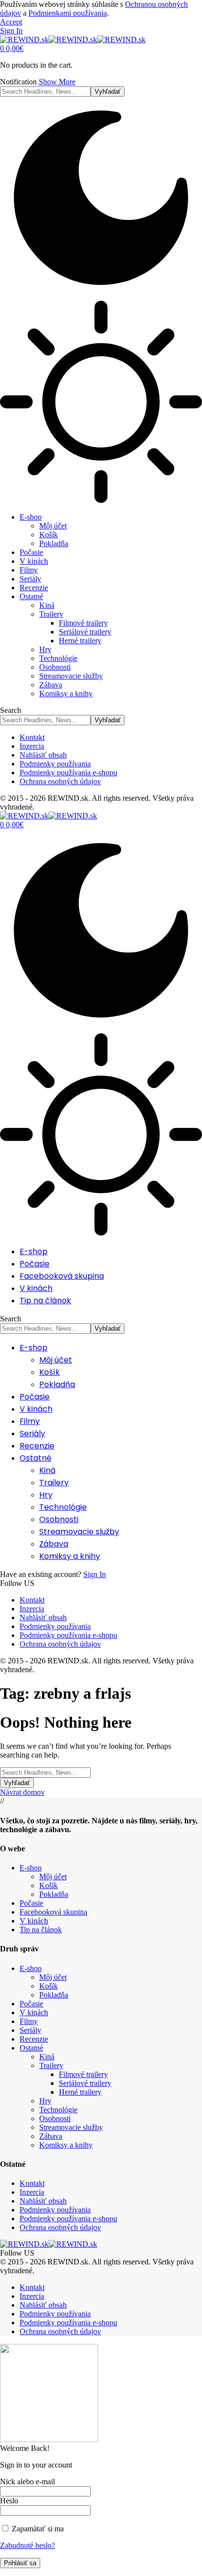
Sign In (95, 1574)
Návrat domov (22, 1792)
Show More (57, 82)
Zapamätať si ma (37, 2529)
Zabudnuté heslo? (27, 2545)
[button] (11, 22)
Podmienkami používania (68, 13)
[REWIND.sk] (73, 39)
